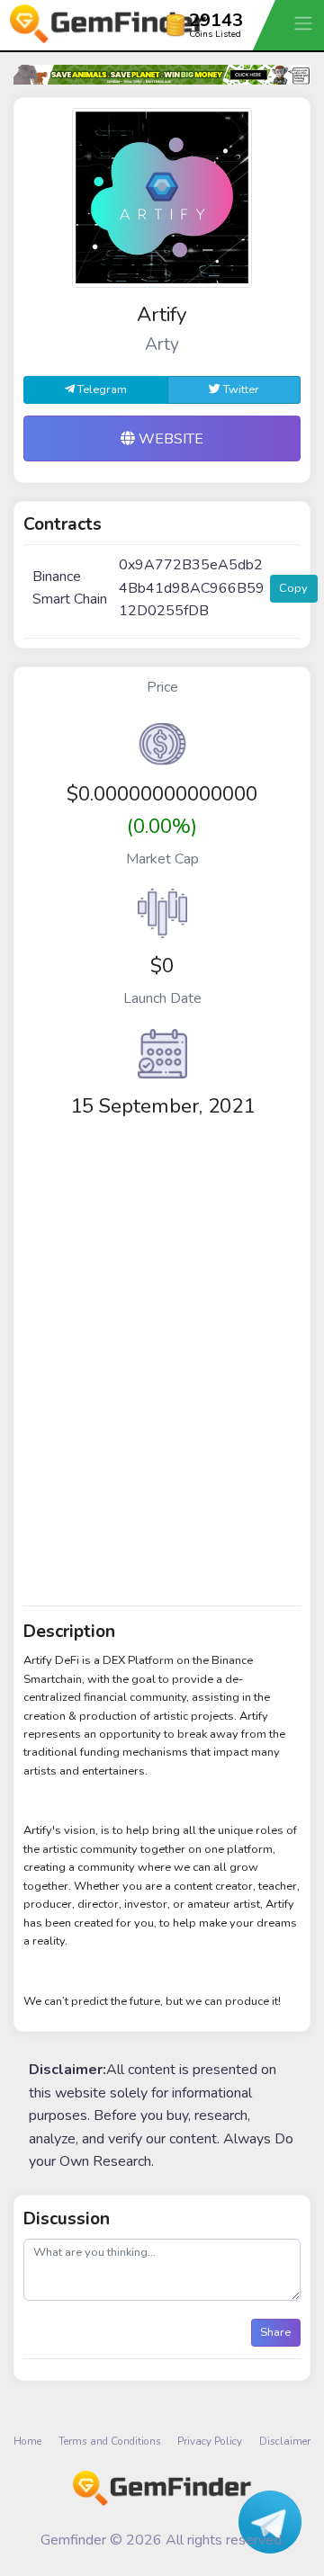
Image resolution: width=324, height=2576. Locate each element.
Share (275, 2332)
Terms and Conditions (110, 2441)
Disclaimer (285, 2441)
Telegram (101, 389)
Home (27, 2441)
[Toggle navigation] (305, 23)
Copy (293, 588)
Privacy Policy (210, 2441)
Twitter (240, 389)
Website (169, 439)
